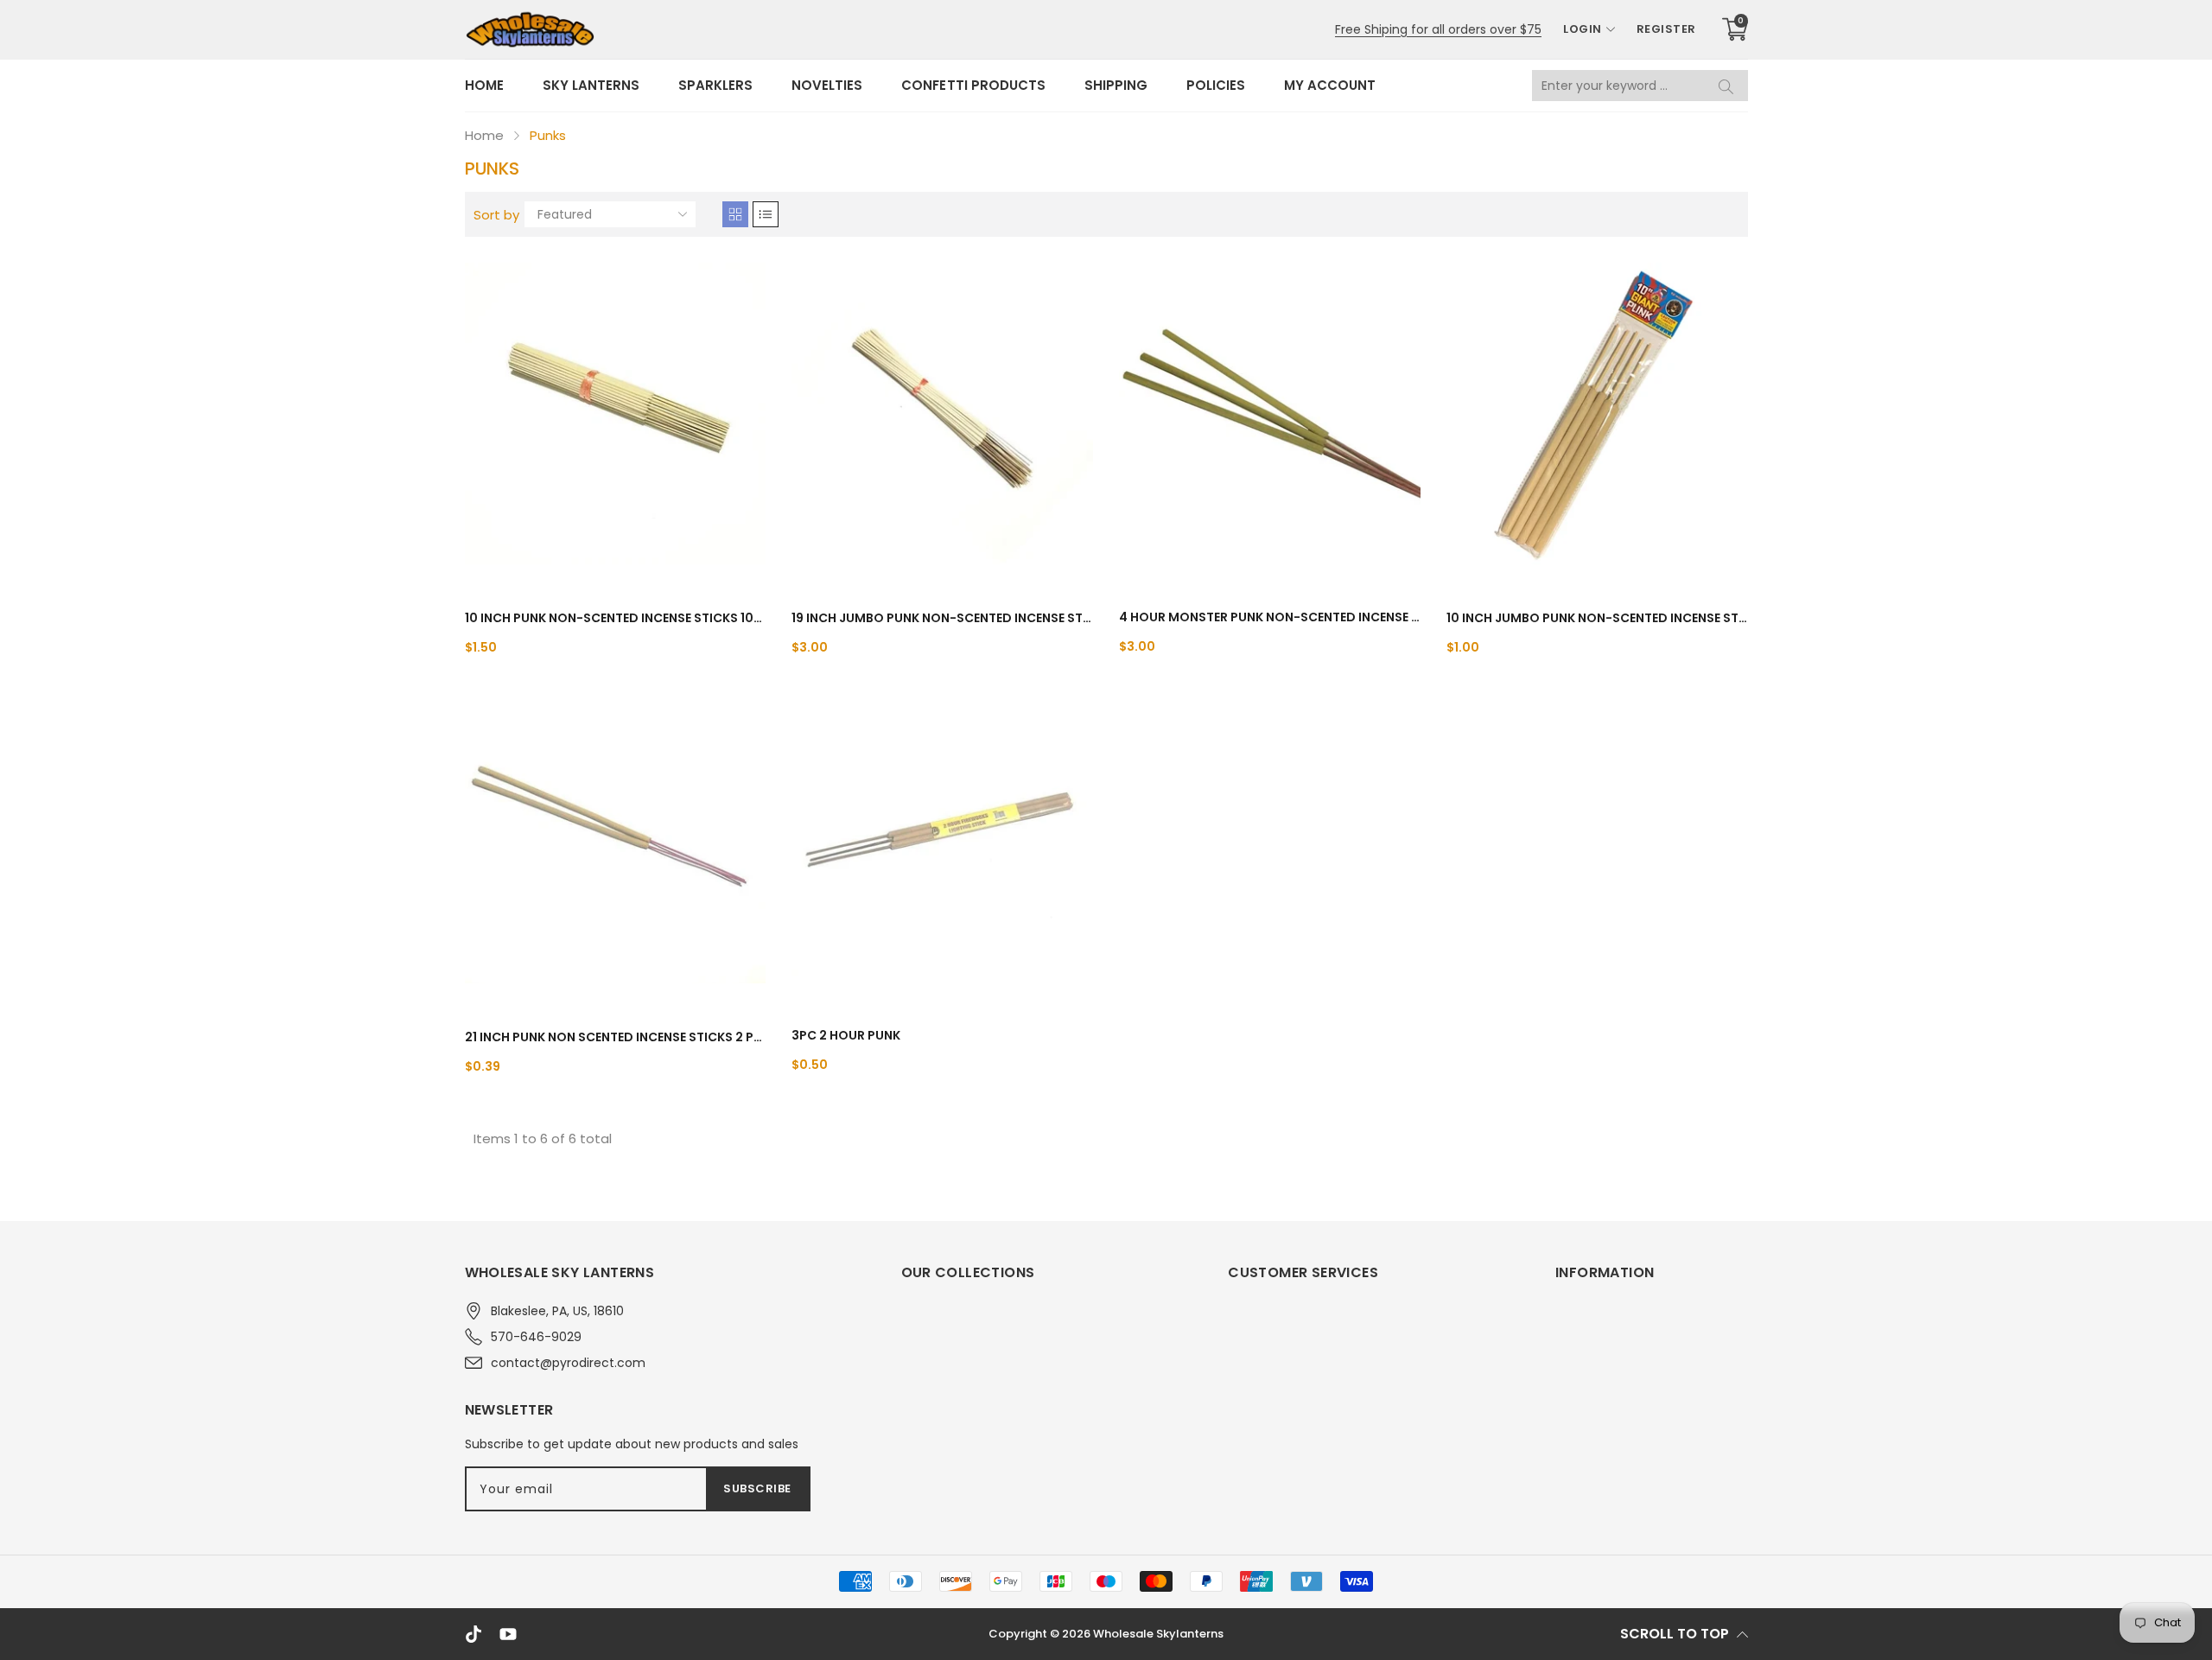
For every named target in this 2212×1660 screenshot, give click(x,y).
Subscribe (757, 1488)
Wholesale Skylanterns (1158, 1634)
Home (484, 85)
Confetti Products (973, 85)
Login (1583, 29)
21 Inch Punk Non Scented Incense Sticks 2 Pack (616, 1037)
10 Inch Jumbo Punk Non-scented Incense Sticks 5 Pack (1597, 618)
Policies (1216, 85)
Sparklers (715, 85)
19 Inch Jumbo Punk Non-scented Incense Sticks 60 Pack (942, 618)
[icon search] (1726, 86)
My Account (1330, 85)
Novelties (827, 85)
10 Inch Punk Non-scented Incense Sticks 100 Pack (616, 618)
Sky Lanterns (591, 85)
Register (1666, 29)
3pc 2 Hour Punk (846, 1035)
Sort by (496, 215)
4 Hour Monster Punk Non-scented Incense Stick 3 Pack (1270, 617)
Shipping (1116, 85)
